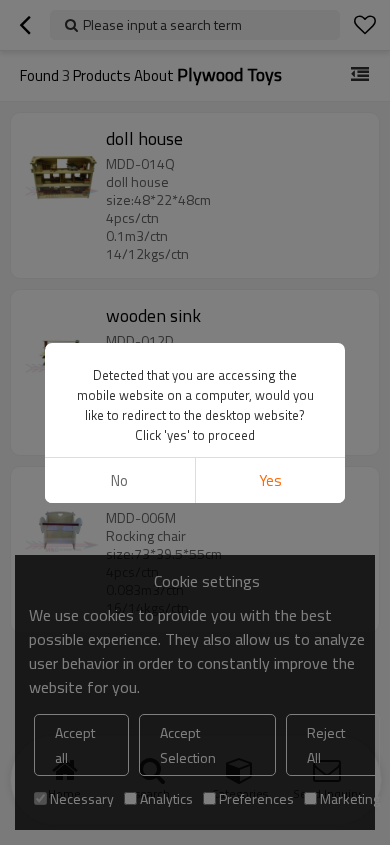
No (119, 480)
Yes (270, 480)
